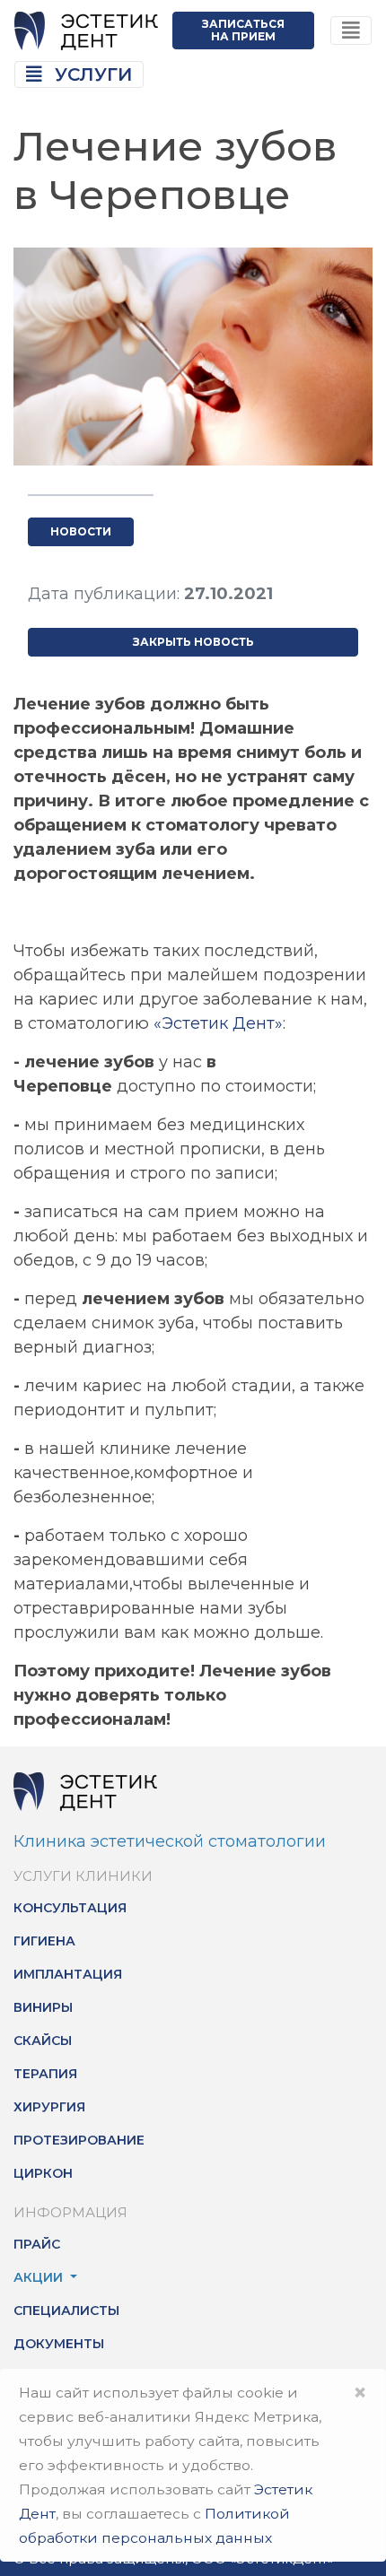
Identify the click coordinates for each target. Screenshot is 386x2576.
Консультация (70, 1908)
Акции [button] (40, 2277)
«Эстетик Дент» (218, 1023)
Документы (59, 2344)
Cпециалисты (66, 2311)
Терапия (45, 2074)
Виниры (43, 2007)
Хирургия (49, 2107)
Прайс (37, 2244)
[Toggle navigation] (351, 31)
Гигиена (44, 1941)
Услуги (91, 74)
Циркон (43, 2173)
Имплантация (68, 1974)
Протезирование (79, 2140)
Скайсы (43, 2041)
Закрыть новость (193, 642)
